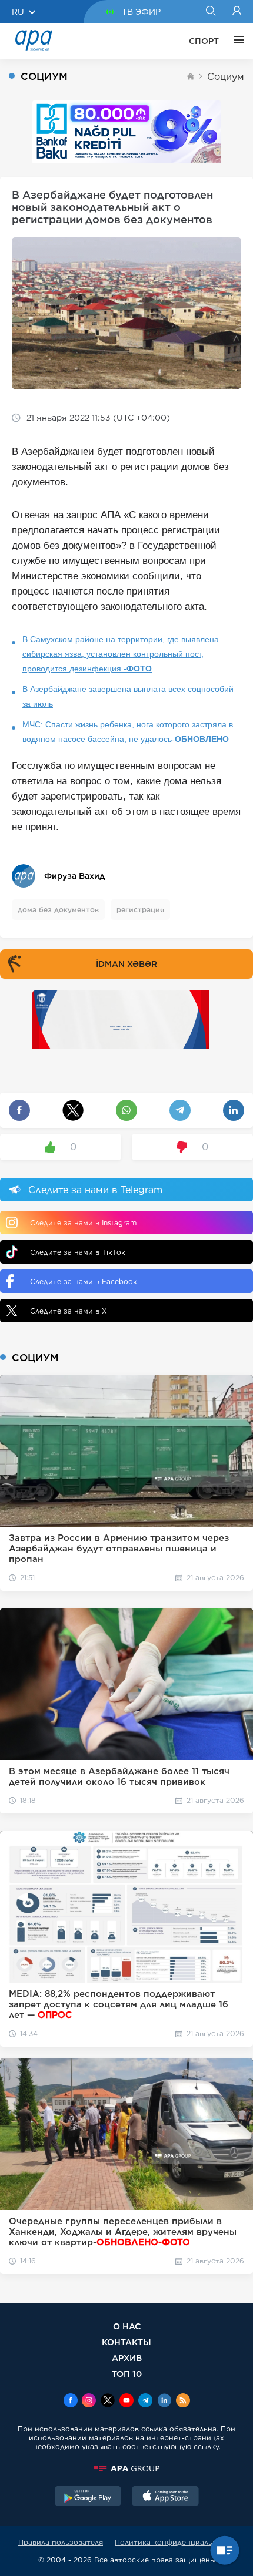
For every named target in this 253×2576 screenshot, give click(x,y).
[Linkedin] (164, 2402)
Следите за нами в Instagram (83, 1223)
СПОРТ (204, 41)
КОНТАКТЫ (126, 2342)
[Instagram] (89, 2402)
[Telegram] (145, 2402)
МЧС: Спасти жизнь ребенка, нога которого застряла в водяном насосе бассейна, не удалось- (128, 732)
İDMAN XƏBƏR (126, 964)
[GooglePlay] (88, 2497)
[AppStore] (165, 2497)
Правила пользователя (61, 2542)
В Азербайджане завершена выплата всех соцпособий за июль (128, 696)
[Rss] (183, 2402)
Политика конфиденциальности (175, 2542)
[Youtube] (126, 2402)
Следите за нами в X (69, 1311)
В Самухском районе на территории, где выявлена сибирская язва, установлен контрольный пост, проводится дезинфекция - (121, 654)
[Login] (237, 12)
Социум (226, 77)
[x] (108, 2402)
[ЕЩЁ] (236, 41)
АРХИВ (127, 2358)
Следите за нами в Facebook (84, 1282)
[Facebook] (71, 2402)
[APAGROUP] (126, 2468)
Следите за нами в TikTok (78, 1252)
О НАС (127, 2326)
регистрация (140, 910)
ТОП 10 (127, 2374)
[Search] (210, 12)
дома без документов (58, 910)
